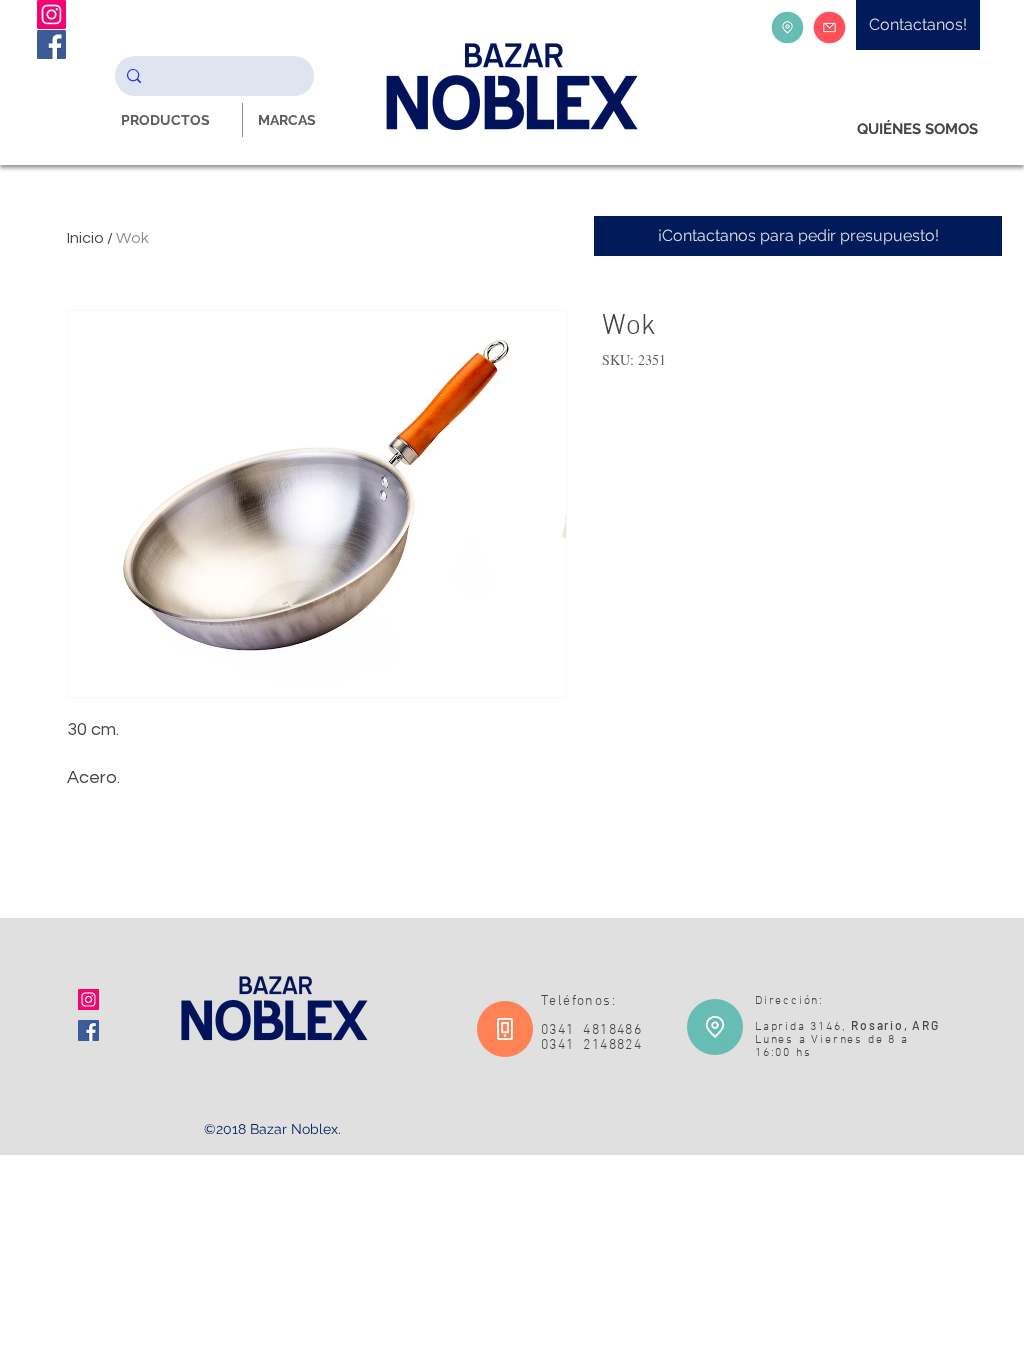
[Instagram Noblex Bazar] (51, 14)
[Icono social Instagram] (88, 999)
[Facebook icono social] (88, 1030)
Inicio (85, 238)
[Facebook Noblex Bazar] (51, 44)
